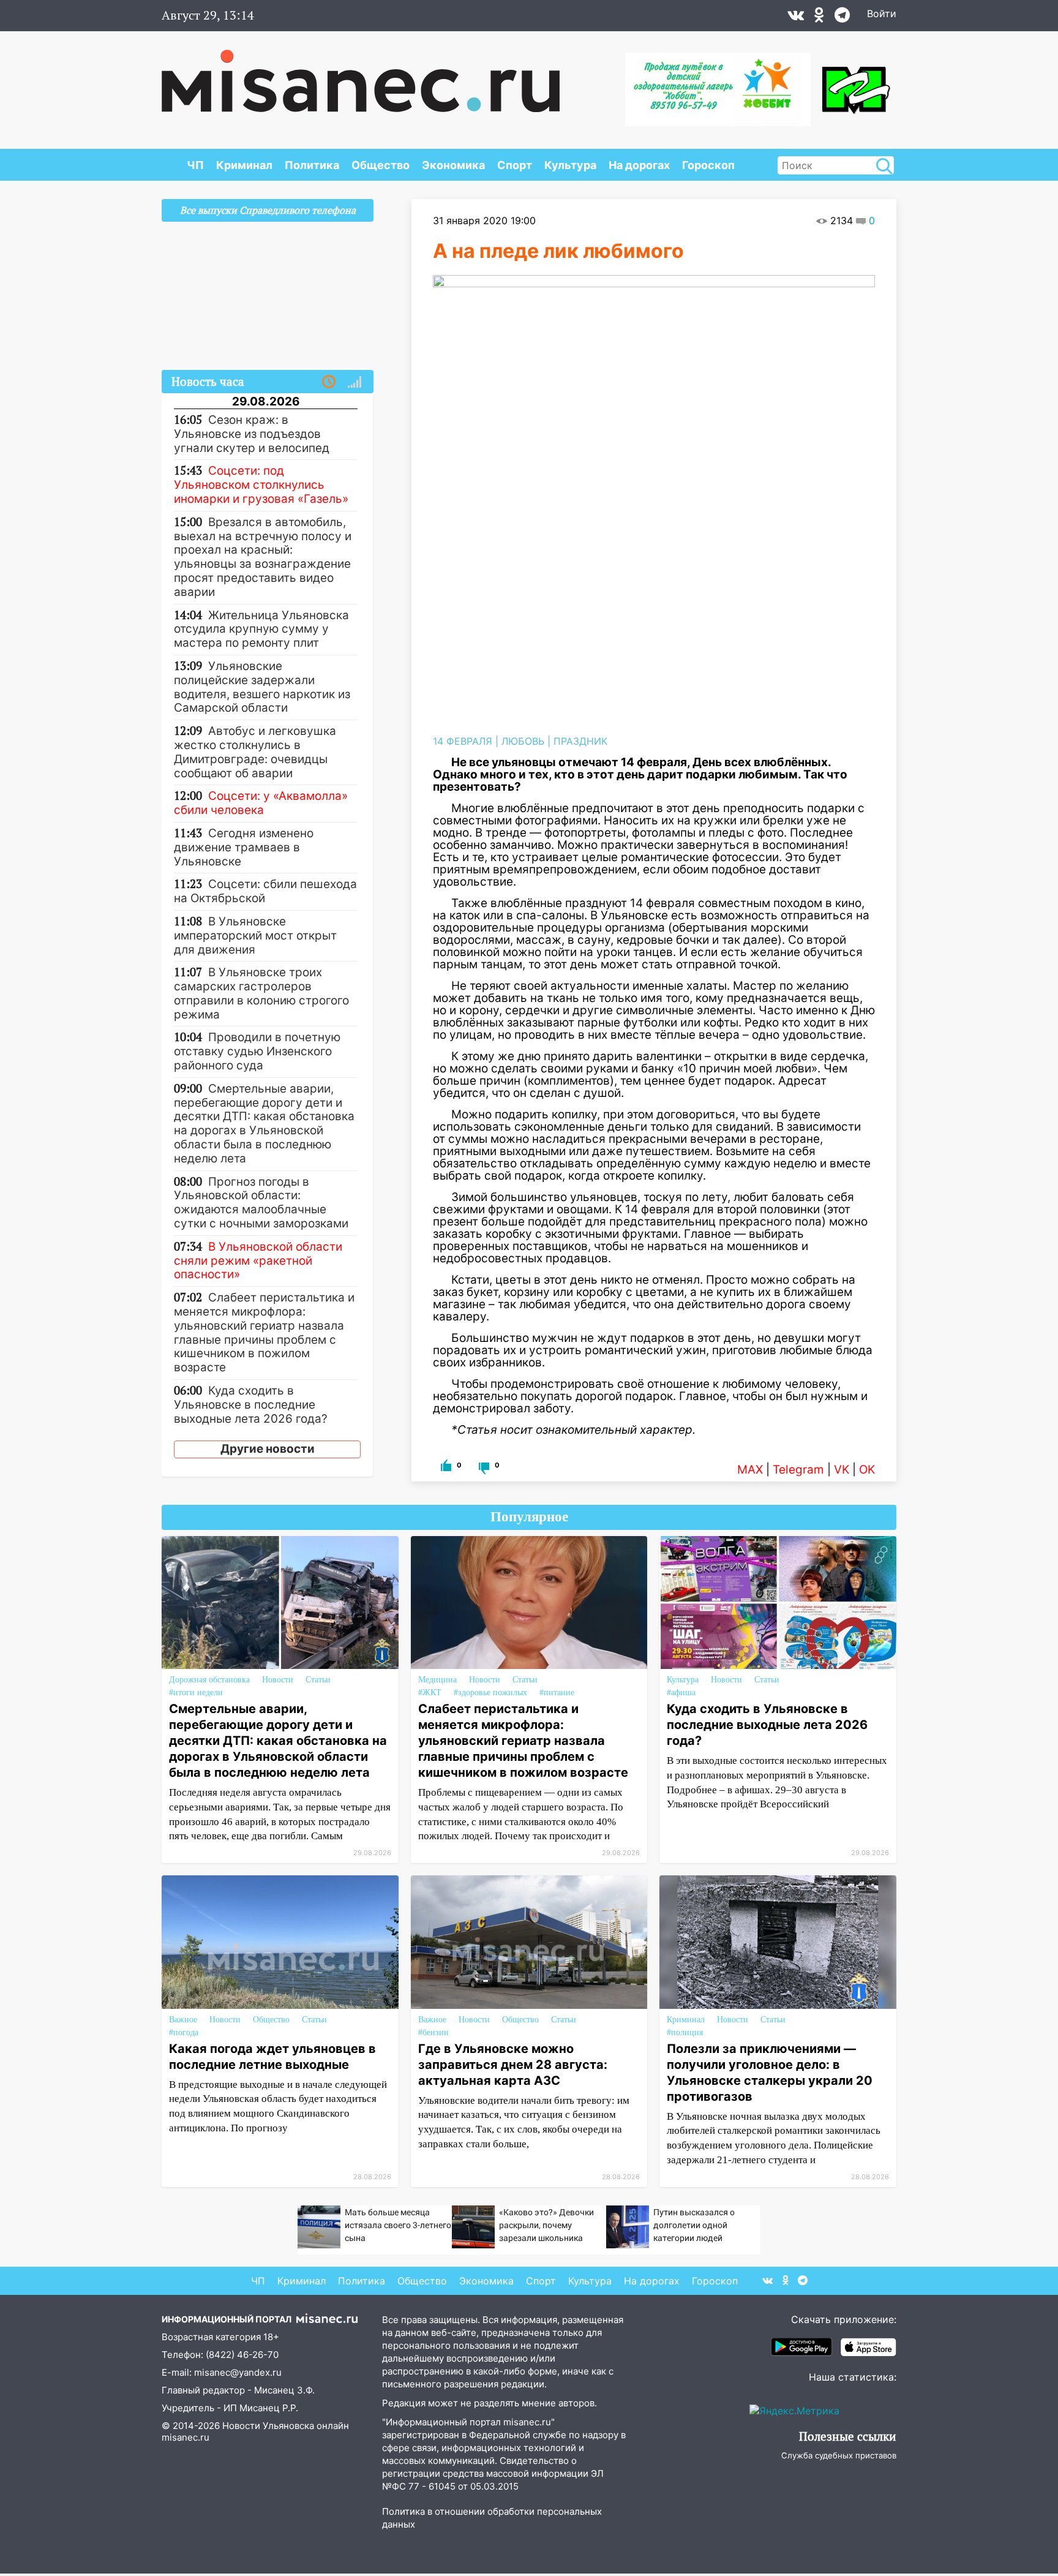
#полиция (685, 2032)
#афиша (681, 1693)
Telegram (798, 1470)
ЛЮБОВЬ (523, 741)
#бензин (433, 2032)
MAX (750, 1470)
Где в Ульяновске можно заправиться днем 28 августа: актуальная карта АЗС (513, 2065)
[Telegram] (842, 18)
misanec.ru (186, 2437)
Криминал (244, 165)
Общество (381, 165)
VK (842, 1470)
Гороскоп (708, 165)
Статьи (318, 1680)
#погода (184, 2032)
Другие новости (268, 1449)
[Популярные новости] (355, 382)
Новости (278, 1680)
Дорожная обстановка (209, 1680)
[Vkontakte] (796, 18)
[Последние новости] (329, 382)
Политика (312, 165)
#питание (557, 1693)
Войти (882, 13)
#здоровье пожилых (490, 1693)
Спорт (515, 165)
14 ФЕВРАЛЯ (463, 741)
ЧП (195, 165)
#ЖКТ (430, 1693)
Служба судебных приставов (839, 2455)
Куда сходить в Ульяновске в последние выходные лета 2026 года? (767, 1725)
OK (867, 1470)
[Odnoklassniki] (819, 18)
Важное (183, 2020)
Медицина (437, 1680)
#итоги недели (196, 1693)
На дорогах (639, 165)
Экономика (453, 165)
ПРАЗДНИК (580, 741)
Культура (570, 165)
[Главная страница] (361, 75)
